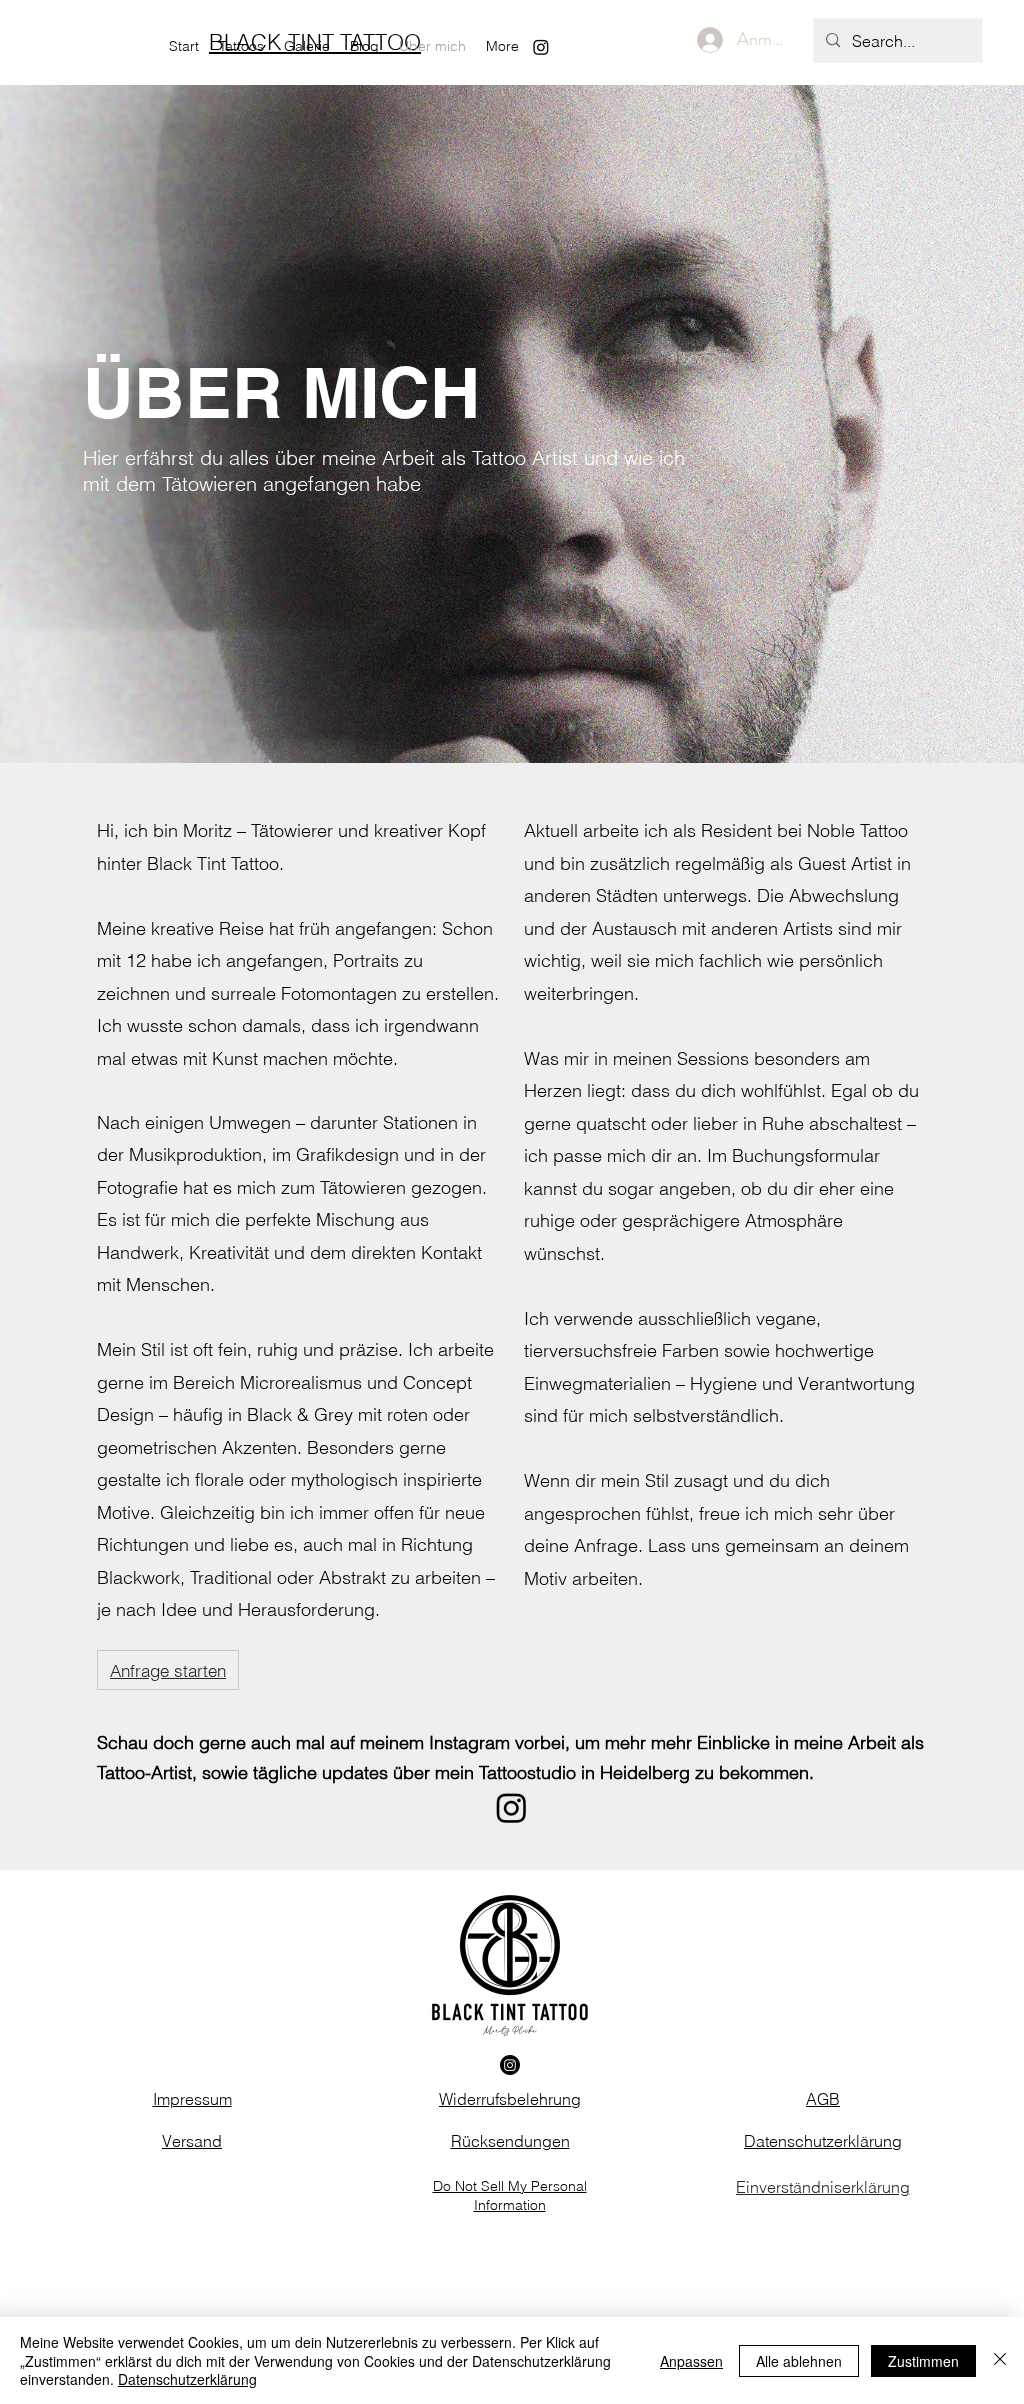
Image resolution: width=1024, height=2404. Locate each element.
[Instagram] (511, 1807)
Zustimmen (923, 2361)
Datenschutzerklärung (823, 2141)
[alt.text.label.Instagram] (541, 47)
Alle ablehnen (799, 2361)
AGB (823, 2099)
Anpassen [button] (691, 2361)
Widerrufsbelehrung (510, 2099)
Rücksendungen (510, 2141)
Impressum (192, 2099)
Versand (192, 2141)
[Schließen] (1000, 2360)
